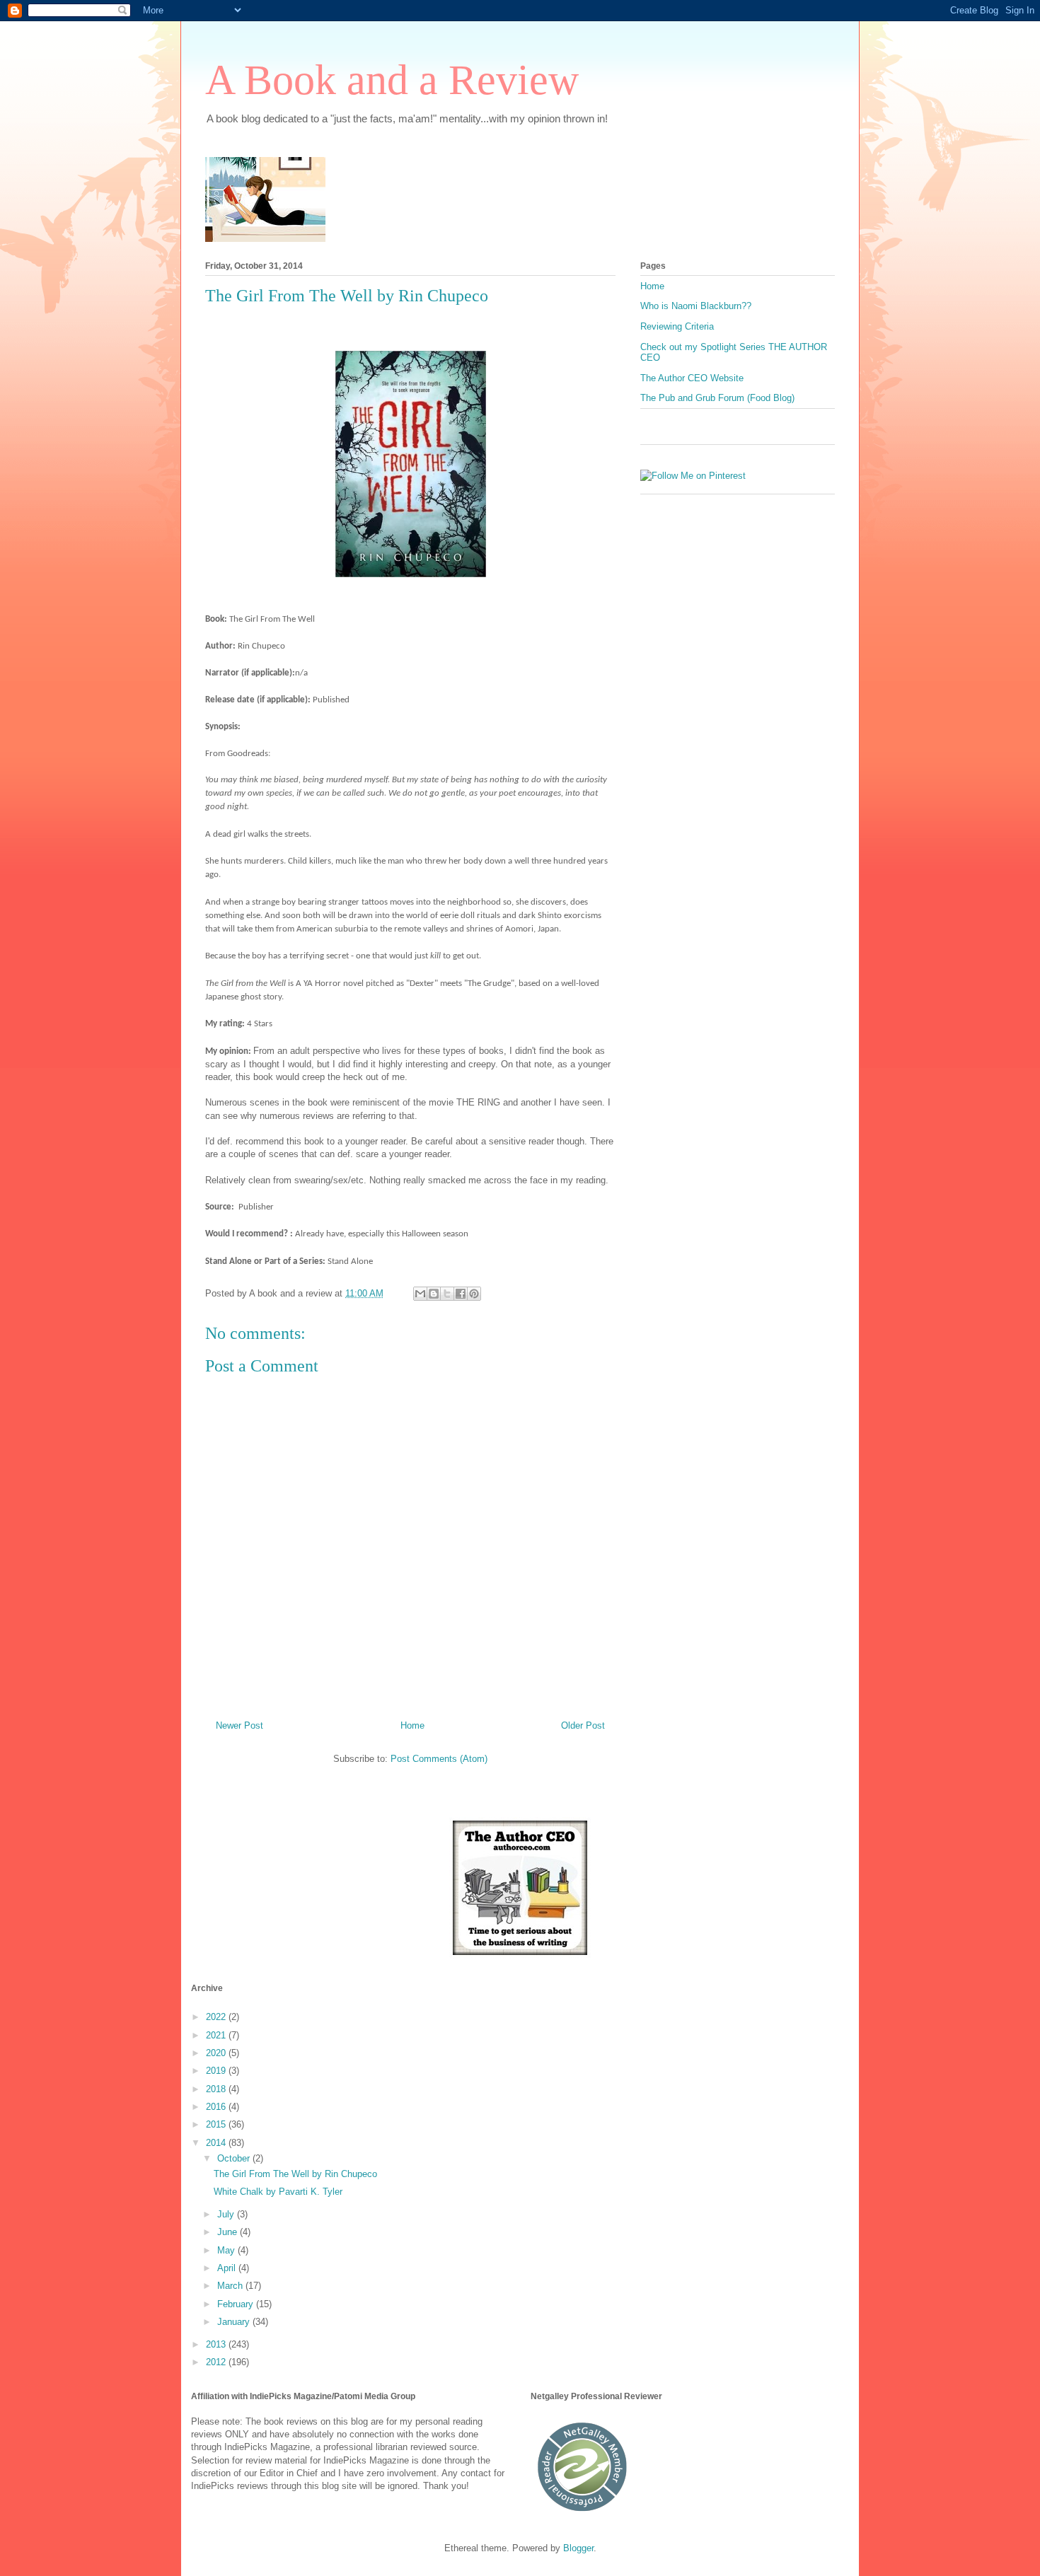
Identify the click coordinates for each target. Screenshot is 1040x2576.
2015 (217, 2124)
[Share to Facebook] (461, 1294)
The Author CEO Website (692, 378)
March (231, 2286)
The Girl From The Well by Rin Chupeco (295, 2174)
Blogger (578, 2548)
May (227, 2250)
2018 (217, 2089)
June (229, 2232)
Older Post (583, 1725)
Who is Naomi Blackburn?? (696, 306)
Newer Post (239, 1725)
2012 (217, 2362)
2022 (217, 2017)
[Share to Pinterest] (474, 1294)
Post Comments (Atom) (439, 1759)
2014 (217, 2143)
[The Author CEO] (520, 1955)
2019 (217, 2071)
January (235, 2322)
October (235, 2158)
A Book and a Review (392, 80)
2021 (217, 2035)
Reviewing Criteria (677, 326)
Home (412, 1725)
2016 (217, 2107)
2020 (217, 2053)
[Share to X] (447, 1294)
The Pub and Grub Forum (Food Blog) (717, 398)
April (228, 2268)
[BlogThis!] (434, 1294)
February (237, 2304)
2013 (217, 2344)
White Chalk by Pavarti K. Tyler (278, 2192)
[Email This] (420, 1294)
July (227, 2214)
